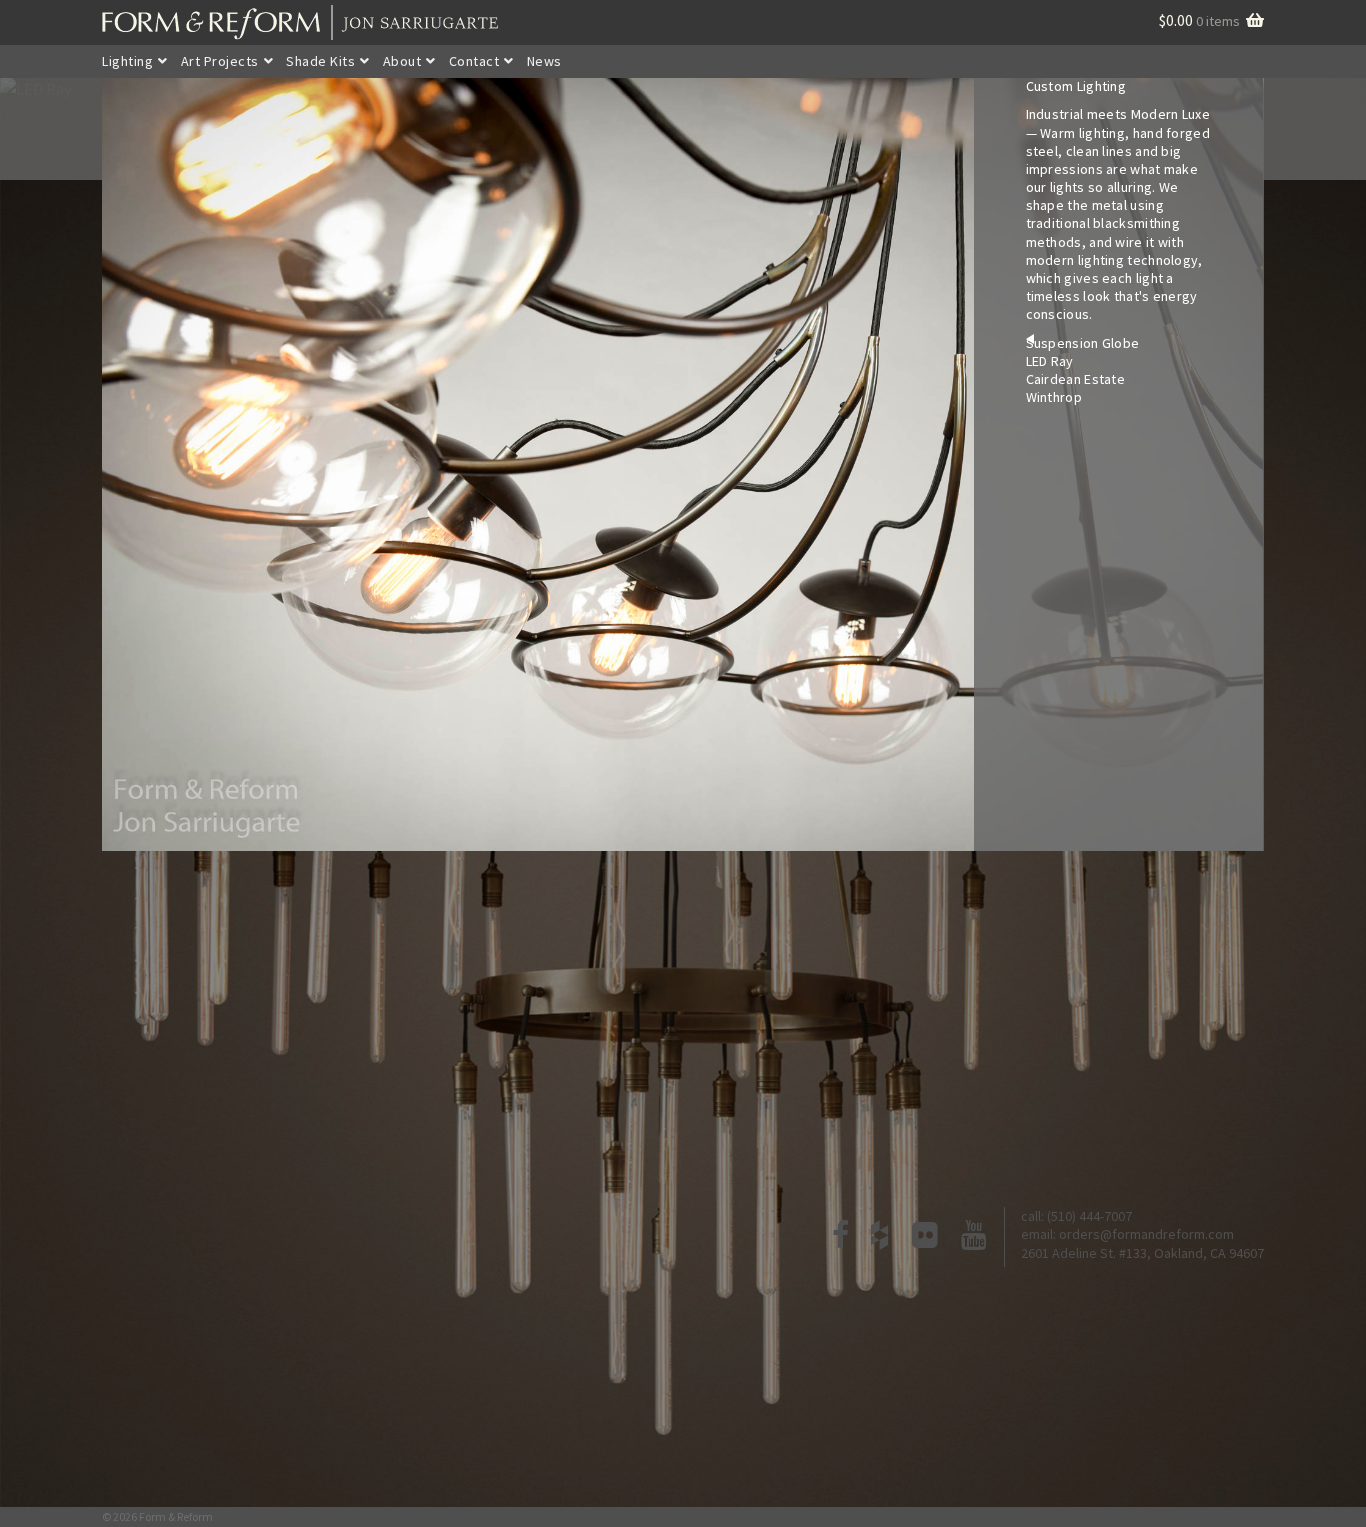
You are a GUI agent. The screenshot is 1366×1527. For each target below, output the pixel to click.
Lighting (127, 61)
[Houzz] (880, 1237)
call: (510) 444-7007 (1076, 1216)
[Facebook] (841, 1237)
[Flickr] (925, 1237)
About (402, 61)
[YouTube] (974, 1237)
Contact (474, 61)
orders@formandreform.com (1146, 1234)
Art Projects (220, 61)
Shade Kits (320, 61)
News (544, 61)
